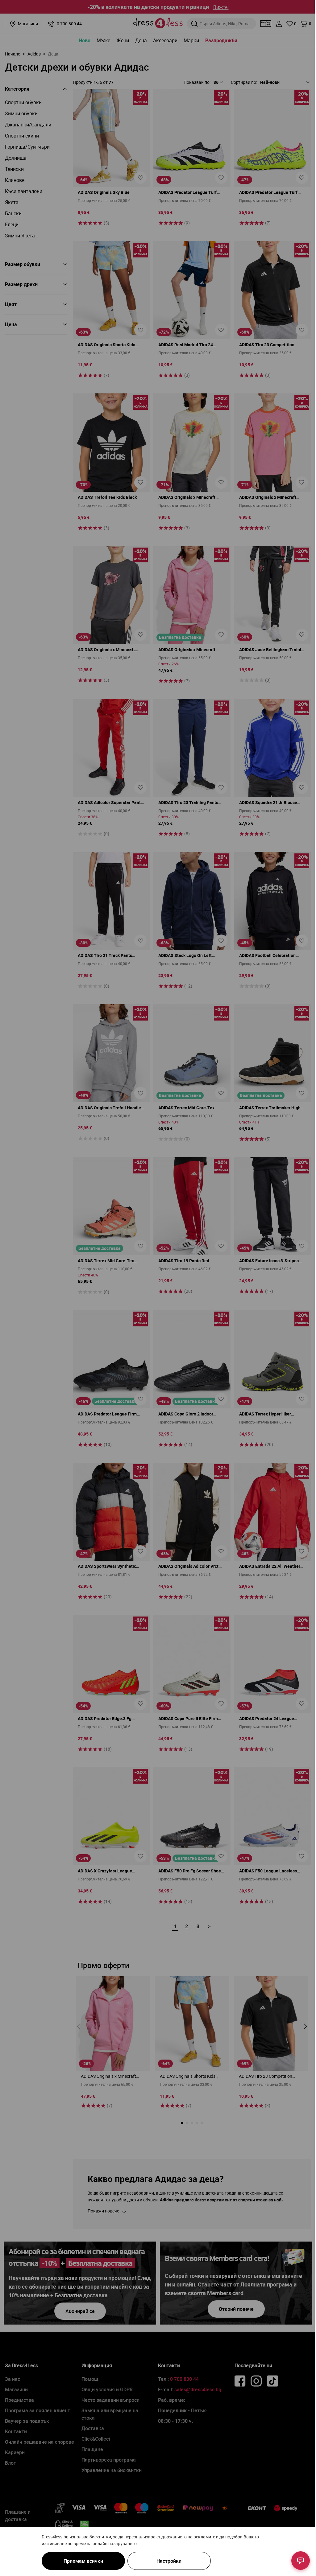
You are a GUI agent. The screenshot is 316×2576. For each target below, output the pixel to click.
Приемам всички (83, 2561)
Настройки (169, 2561)
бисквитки (100, 2537)
